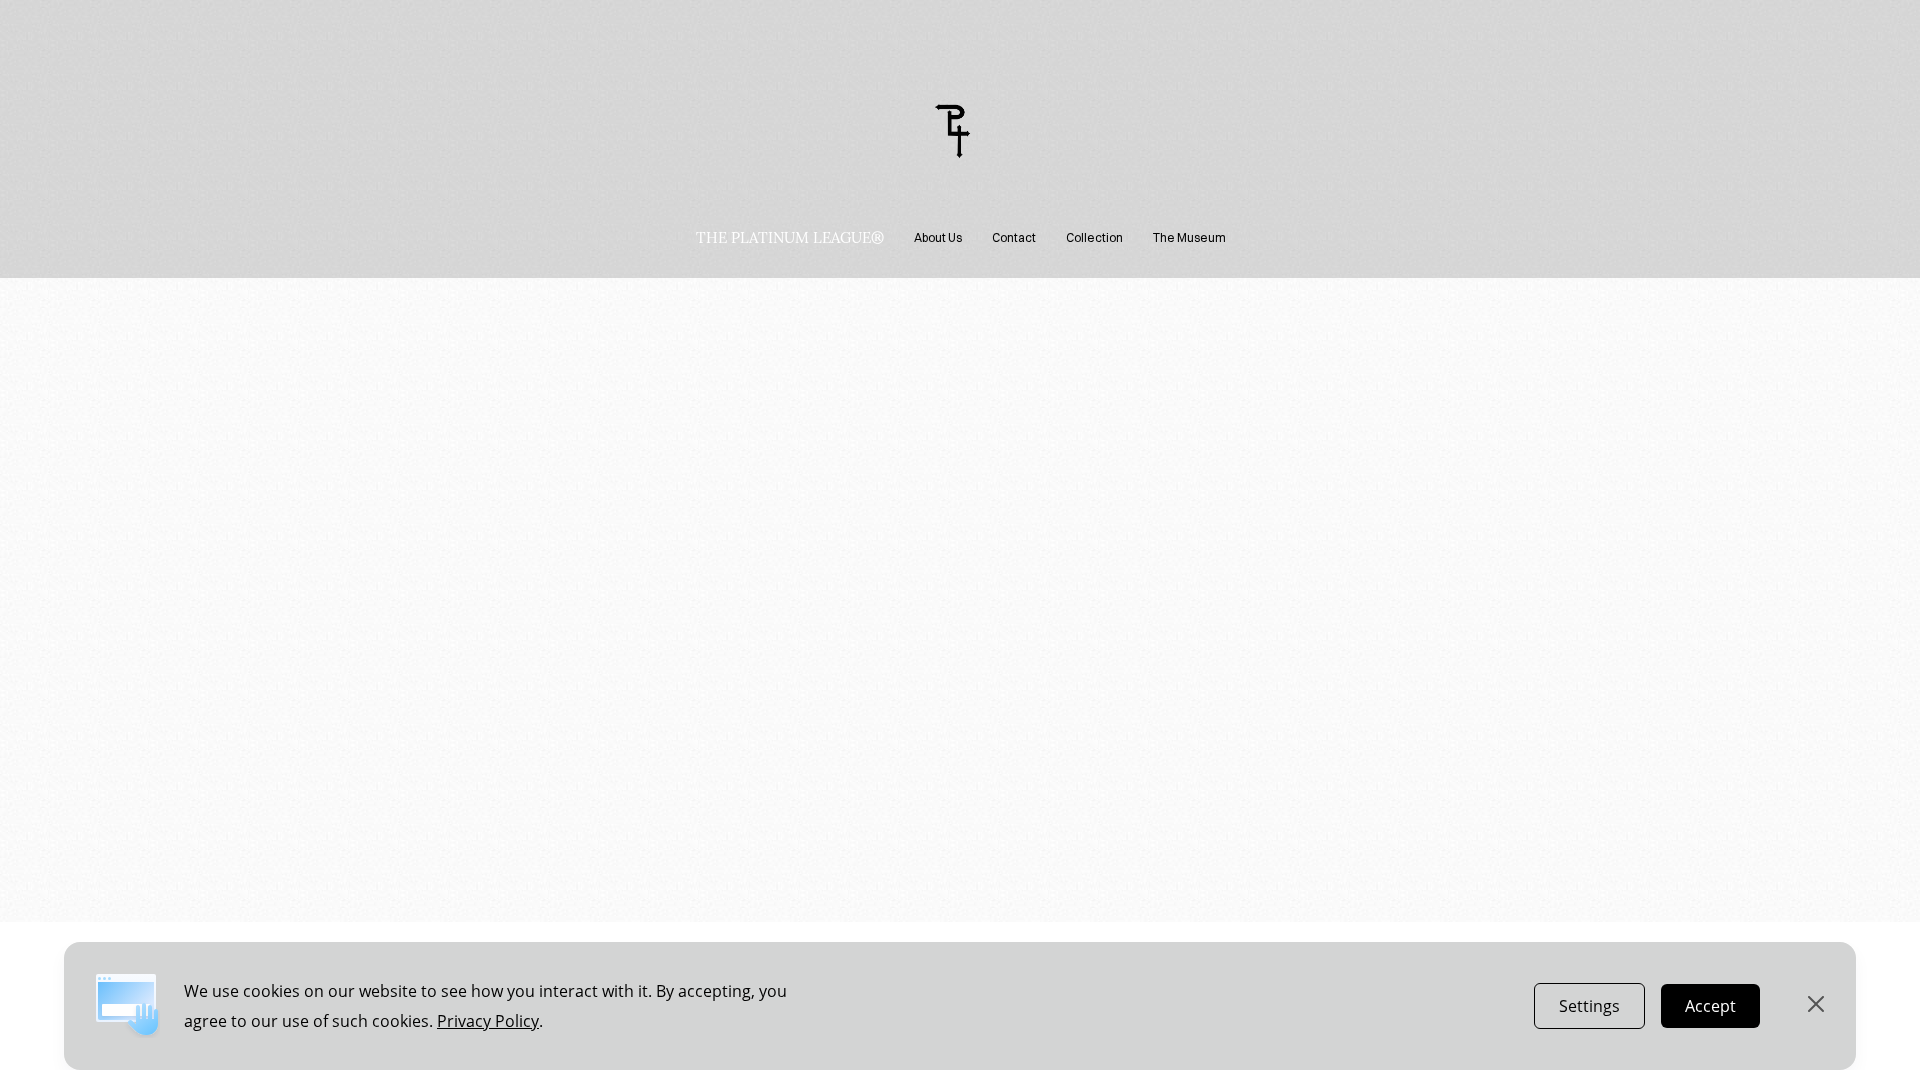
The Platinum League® (790, 238)
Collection (1094, 237)
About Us (938, 237)
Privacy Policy (488, 1021)
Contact (1014, 237)
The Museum (1189, 237)
